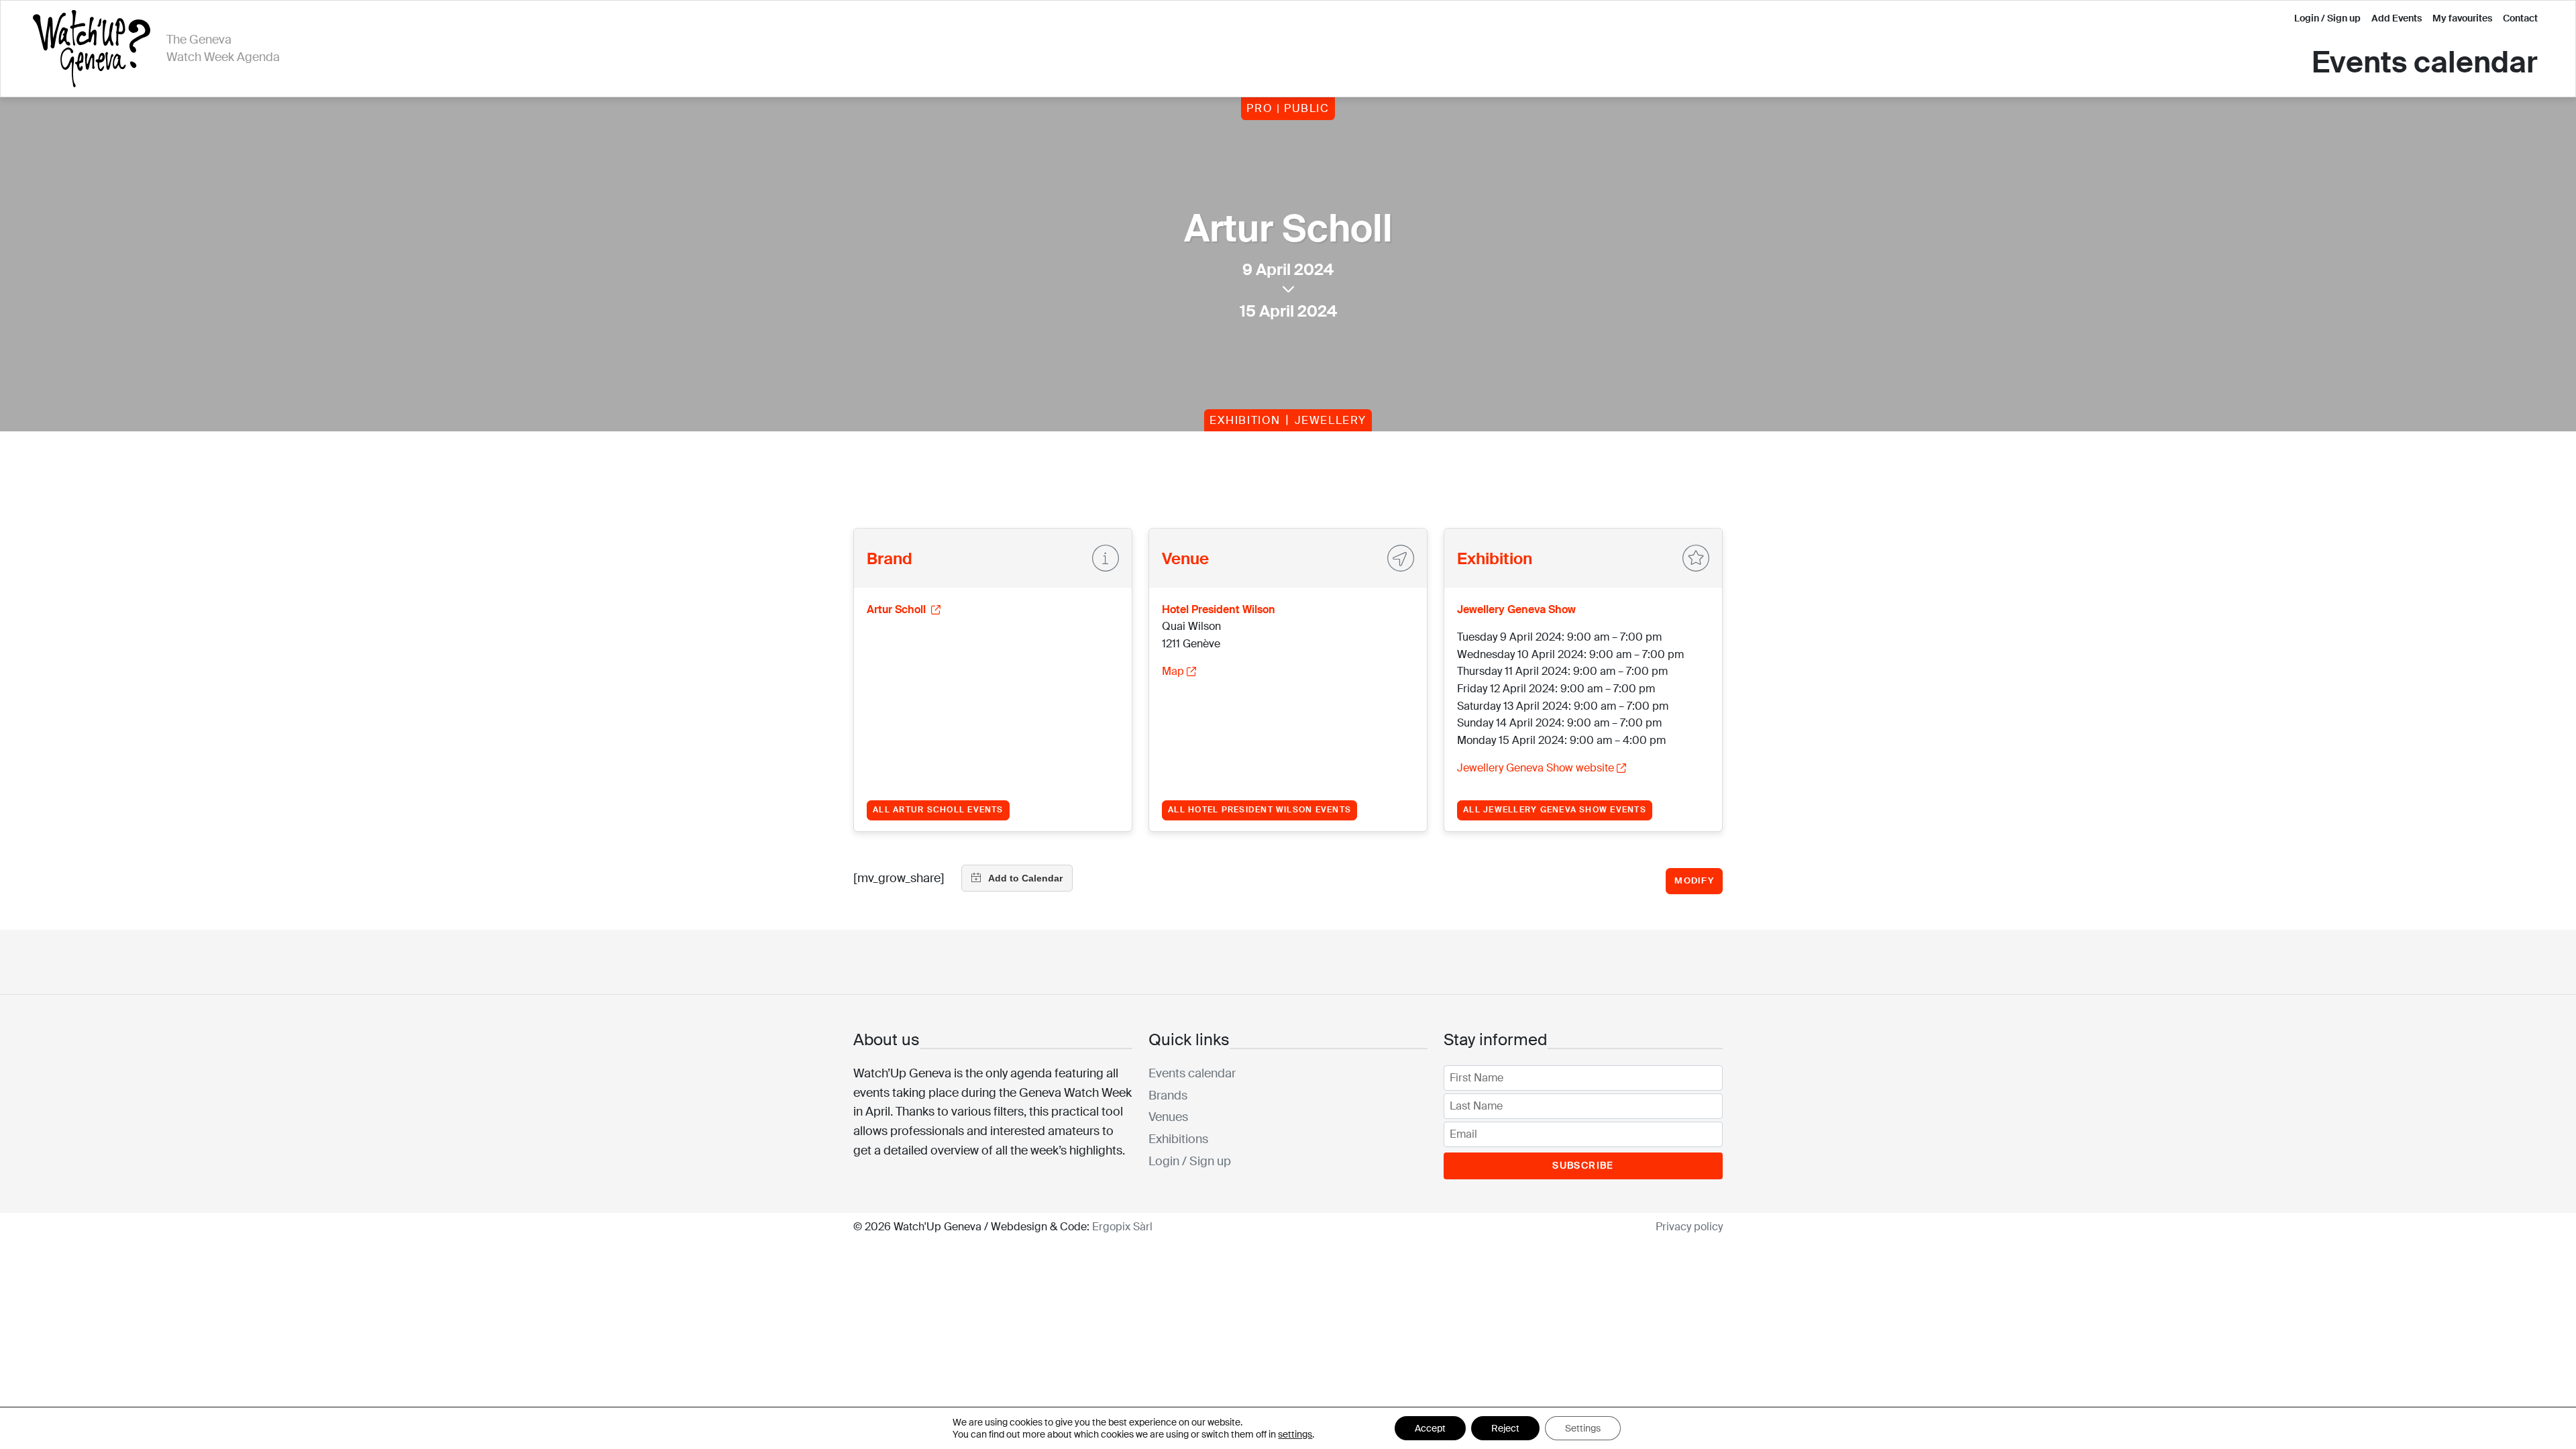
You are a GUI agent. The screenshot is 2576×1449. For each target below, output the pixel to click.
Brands (1168, 1095)
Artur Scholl (898, 609)
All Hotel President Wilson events (1259, 810)
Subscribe (1583, 1165)
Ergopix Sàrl (1122, 1227)
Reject (1505, 1428)
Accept (1430, 1428)
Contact (2520, 18)
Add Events (2397, 18)
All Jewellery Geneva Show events (1555, 810)
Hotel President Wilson (1219, 609)
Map (1173, 671)
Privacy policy (1689, 1227)
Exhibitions (1178, 1139)
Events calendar (2425, 63)
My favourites (2462, 18)
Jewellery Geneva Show (1516, 609)
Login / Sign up (2327, 18)
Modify (1694, 880)
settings (1295, 1434)
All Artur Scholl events (938, 810)
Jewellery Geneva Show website (1536, 768)
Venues (1168, 1117)
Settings (1583, 1428)
